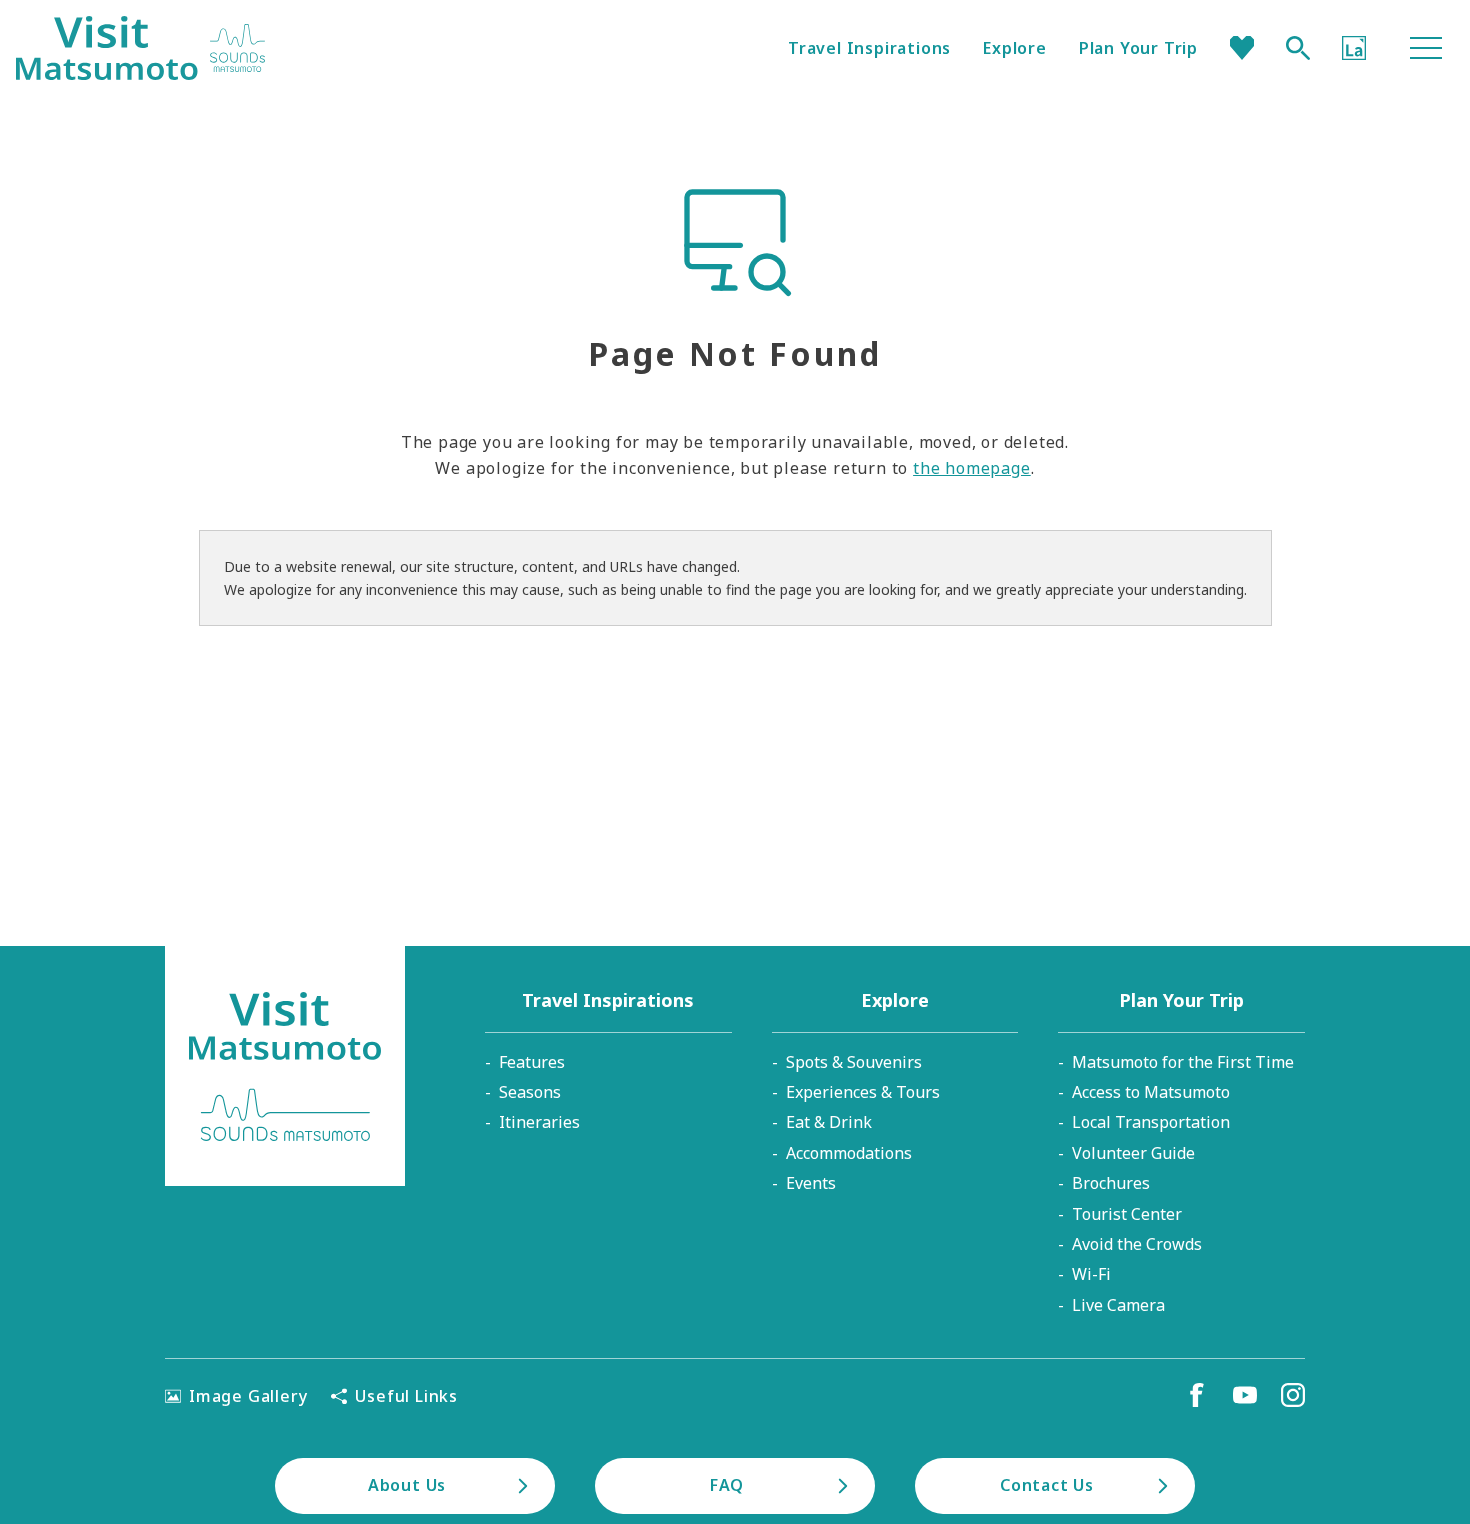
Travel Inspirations (869, 48)
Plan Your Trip (1138, 48)
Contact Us (1047, 1485)
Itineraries (539, 1122)
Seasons (530, 1092)
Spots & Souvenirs (854, 1062)
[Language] (1354, 48)
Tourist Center (1127, 1214)
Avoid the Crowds (1137, 1244)
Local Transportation (1151, 1122)
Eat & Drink (829, 1122)
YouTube (1245, 1395)
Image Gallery (248, 1396)
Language (1354, 48)
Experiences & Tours (863, 1092)
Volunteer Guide (1133, 1153)
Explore (1015, 48)
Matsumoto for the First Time (1183, 1062)
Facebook (1197, 1395)
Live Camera (1118, 1305)
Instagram (1293, 1395)
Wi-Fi (1091, 1274)
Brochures (1111, 1183)
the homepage (972, 468)
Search (1298, 48)
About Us (407, 1485)
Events (811, 1183)
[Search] (1298, 48)
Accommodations (849, 1153)
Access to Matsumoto (1151, 1092)
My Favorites (1242, 48)
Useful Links (406, 1396)
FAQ (727, 1485)
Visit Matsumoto (140, 48)
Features (532, 1062)
